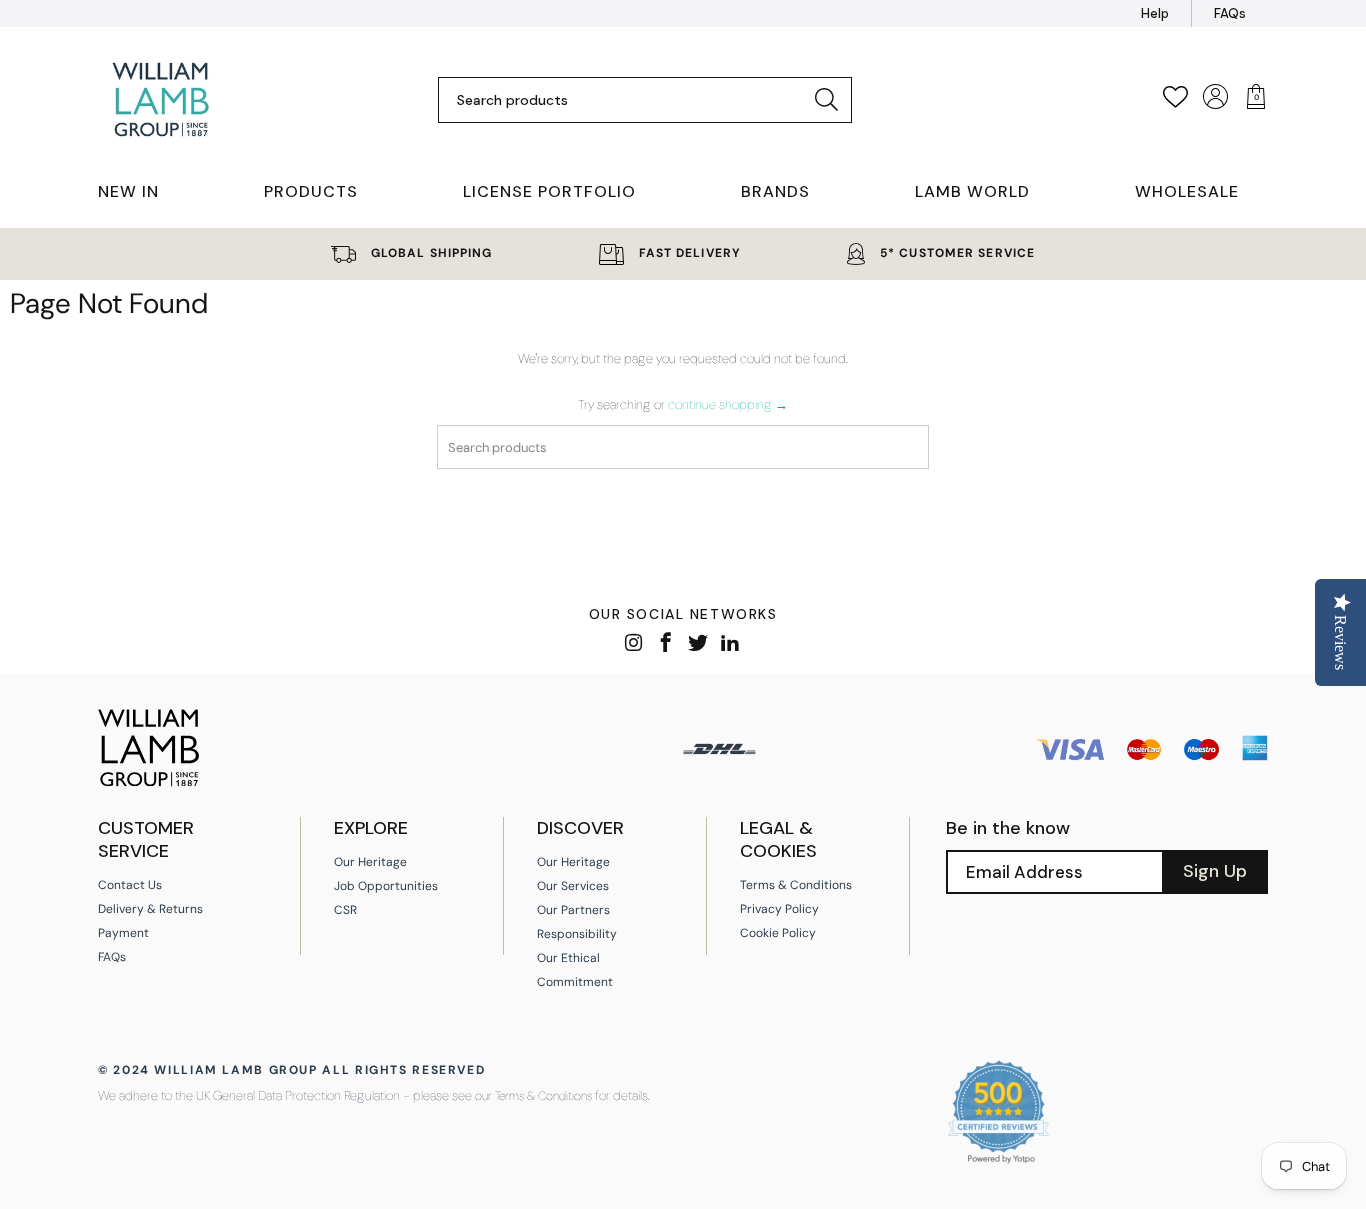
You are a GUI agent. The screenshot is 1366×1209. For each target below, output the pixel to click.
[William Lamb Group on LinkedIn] (730, 644)
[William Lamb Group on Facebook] (666, 644)
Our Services (573, 886)
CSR (345, 910)
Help (1155, 13)
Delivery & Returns (150, 909)
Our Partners (573, 910)
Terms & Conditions (796, 885)
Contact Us (130, 885)
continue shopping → (728, 404)
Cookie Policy (778, 933)
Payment (123, 933)
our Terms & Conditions (533, 1096)
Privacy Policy (779, 909)
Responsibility (577, 934)
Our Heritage (370, 862)
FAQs (1230, 13)
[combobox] (629, 100)
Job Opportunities (386, 886)
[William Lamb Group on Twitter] (698, 644)
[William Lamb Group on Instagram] (634, 644)
